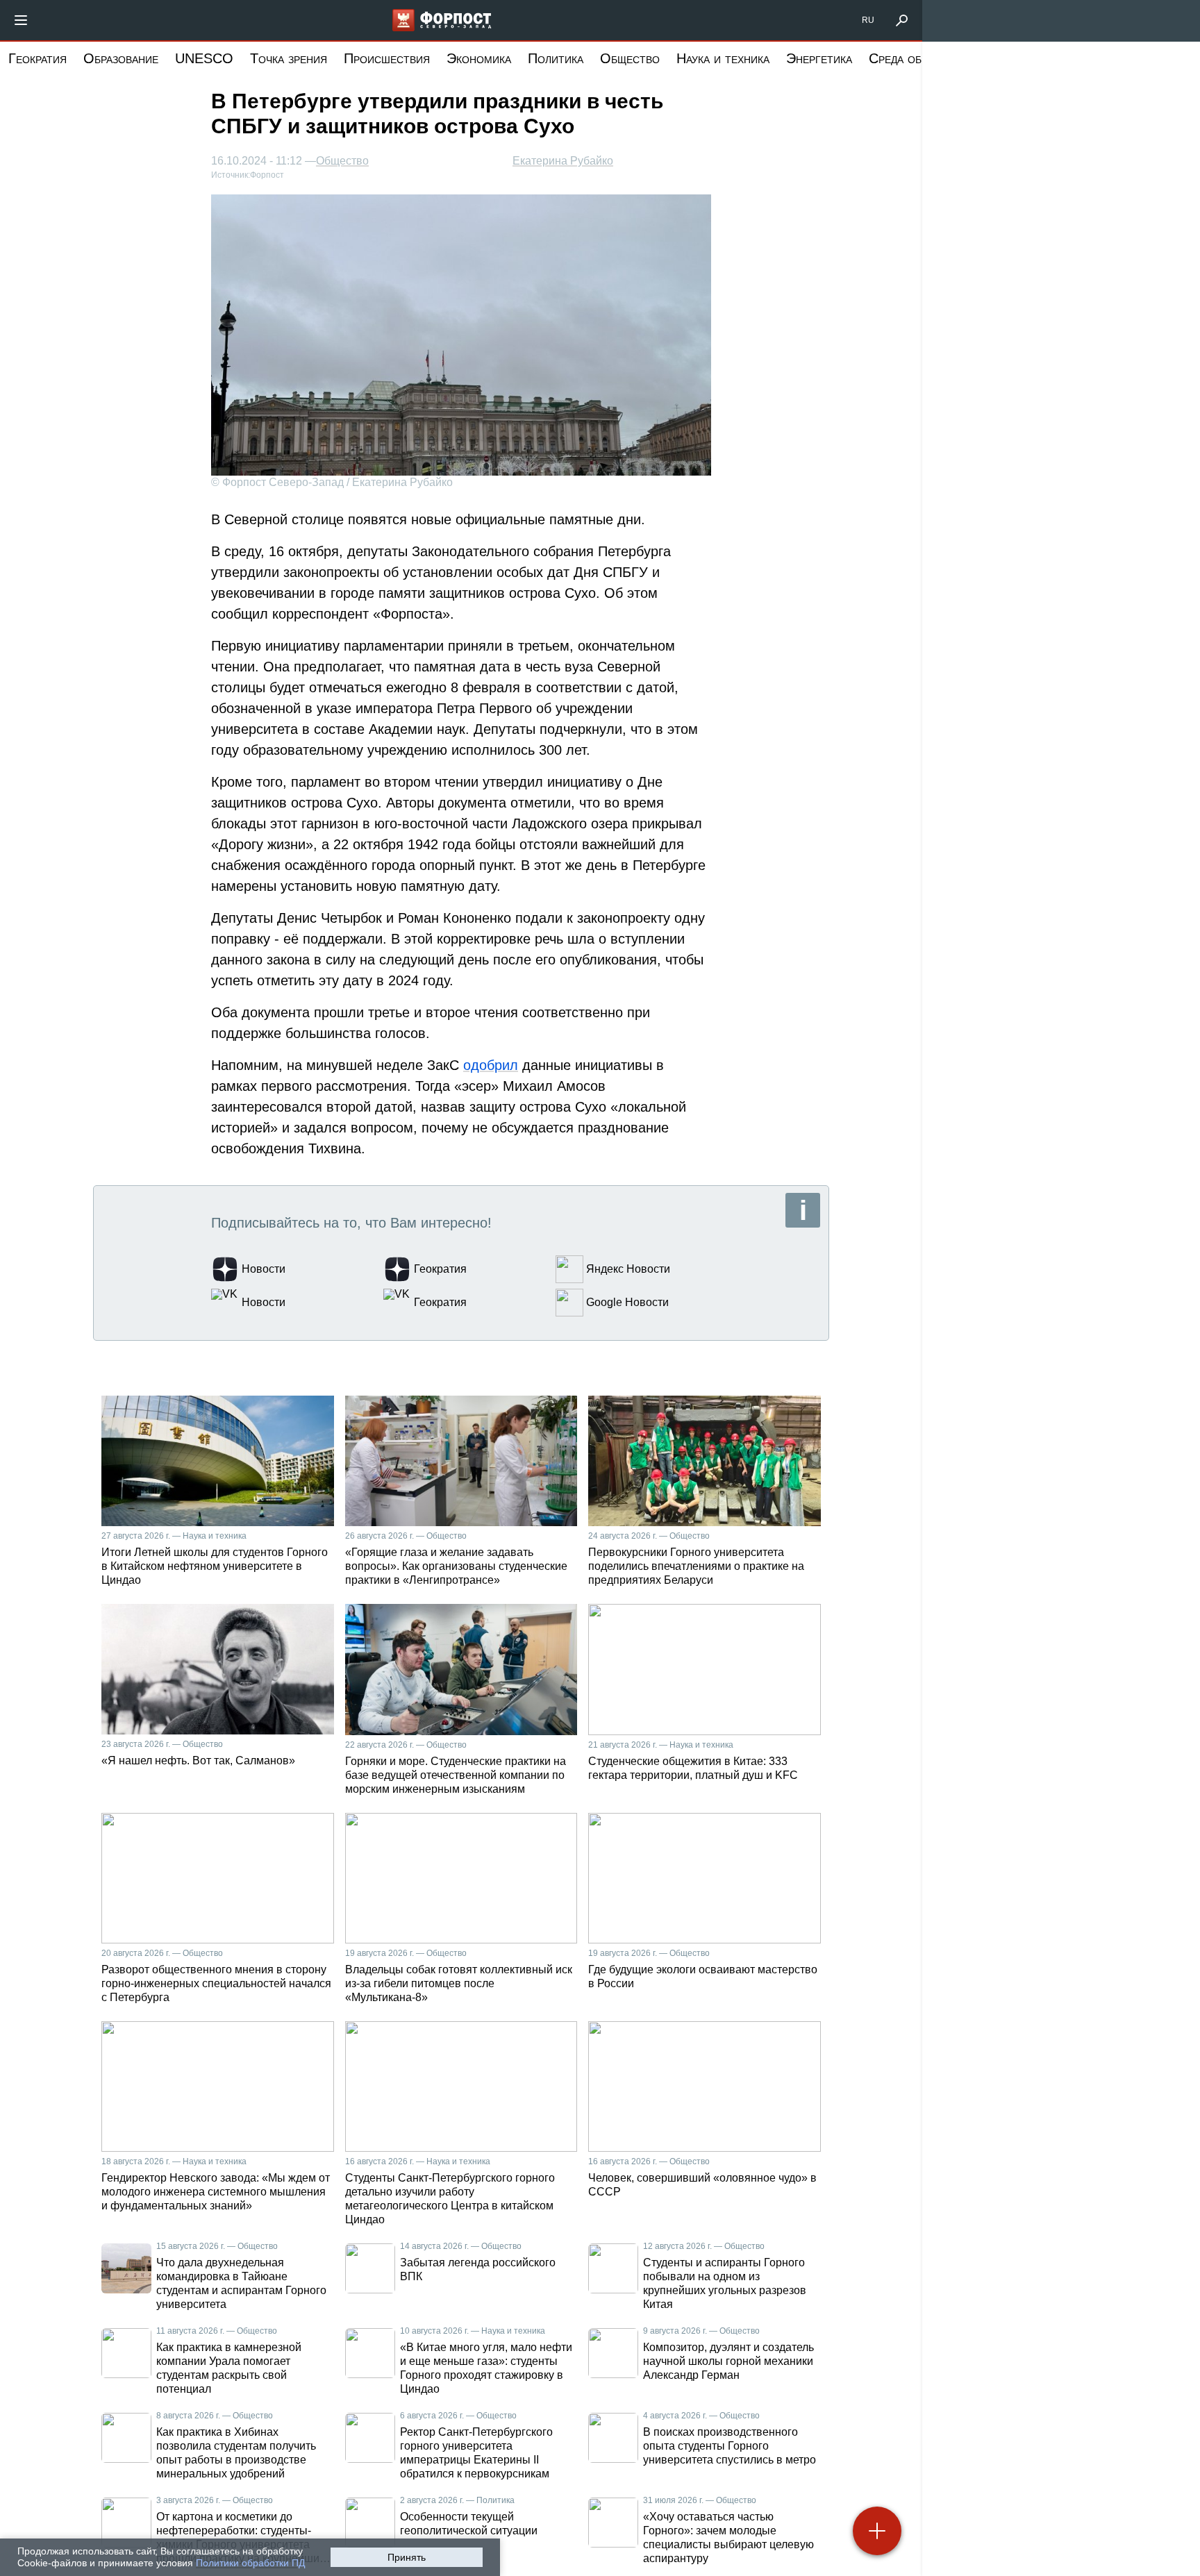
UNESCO (204, 58)
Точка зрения (289, 58)
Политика (556, 58)
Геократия (37, 58)
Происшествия (387, 58)
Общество (630, 58)
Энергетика (819, 58)
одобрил (491, 1065)
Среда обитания (915, 58)
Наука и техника (723, 58)
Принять (407, 2557)
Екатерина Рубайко (563, 161)
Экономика (479, 58)
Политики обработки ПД (250, 2563)
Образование (121, 58)
